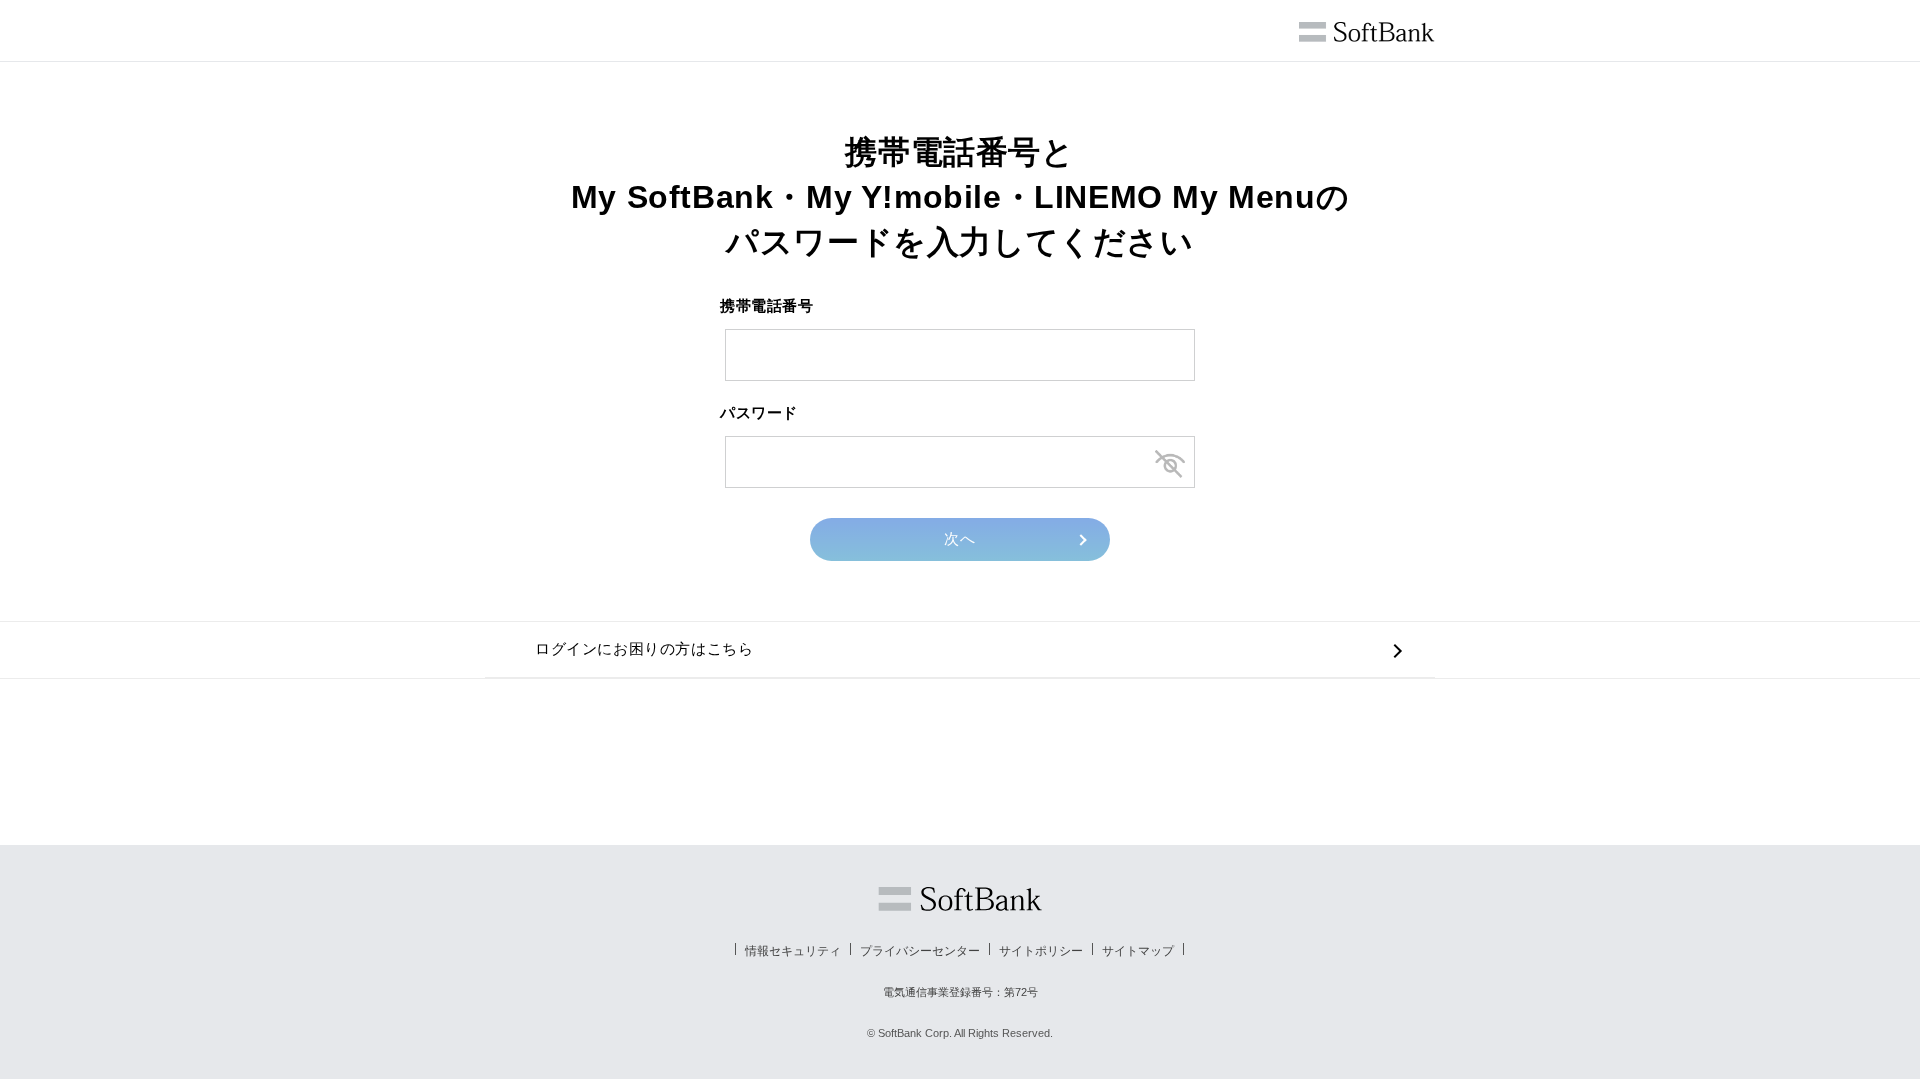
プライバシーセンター (920, 951)
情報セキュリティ (793, 951)
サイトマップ (1138, 951)
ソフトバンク (960, 899)
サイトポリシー (1041, 951)
